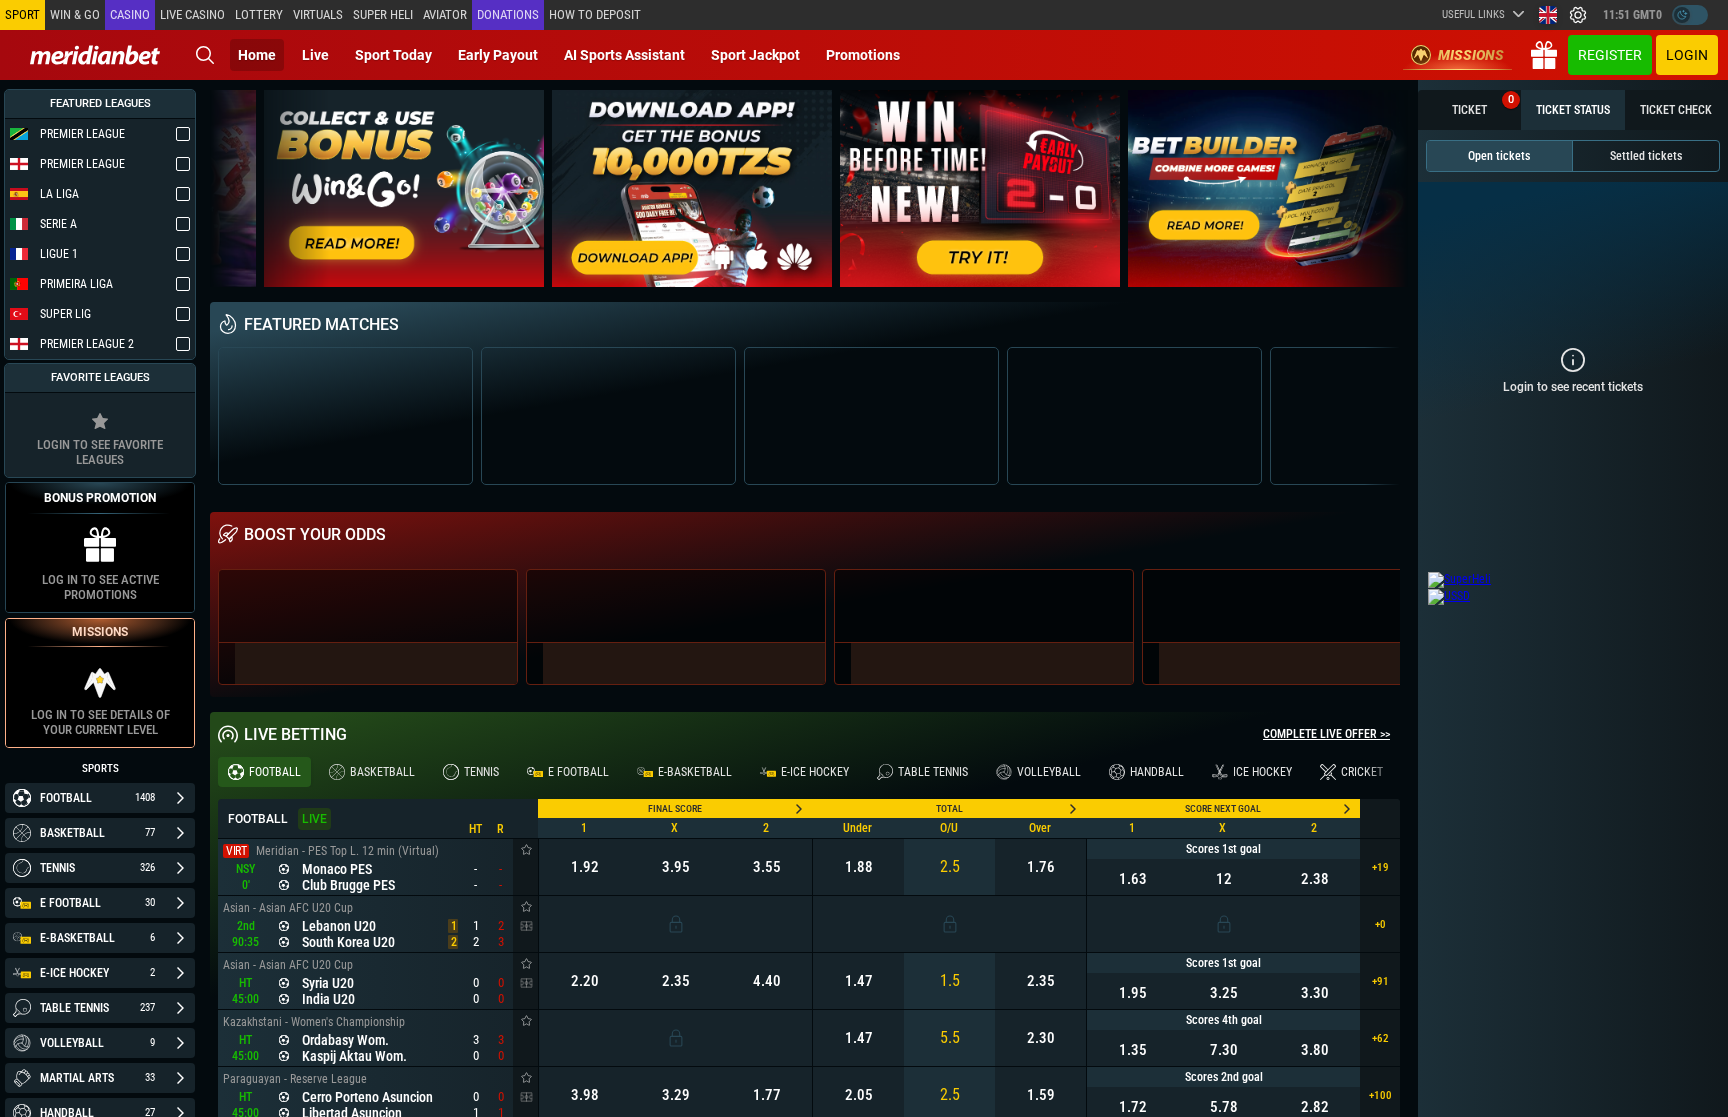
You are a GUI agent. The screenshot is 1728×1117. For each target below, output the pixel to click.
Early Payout (498, 55)
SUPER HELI (383, 14)
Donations (508, 14)
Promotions (863, 55)
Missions (1471, 55)
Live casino (192, 14)
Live (315, 55)
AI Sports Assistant (624, 55)
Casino (130, 14)
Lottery (259, 14)
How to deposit (595, 14)
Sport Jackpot (755, 55)
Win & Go (75, 14)
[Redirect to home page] (95, 55)
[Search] (205, 55)
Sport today (393, 55)
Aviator (445, 14)
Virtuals (318, 14)
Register (1610, 55)
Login (1687, 55)
